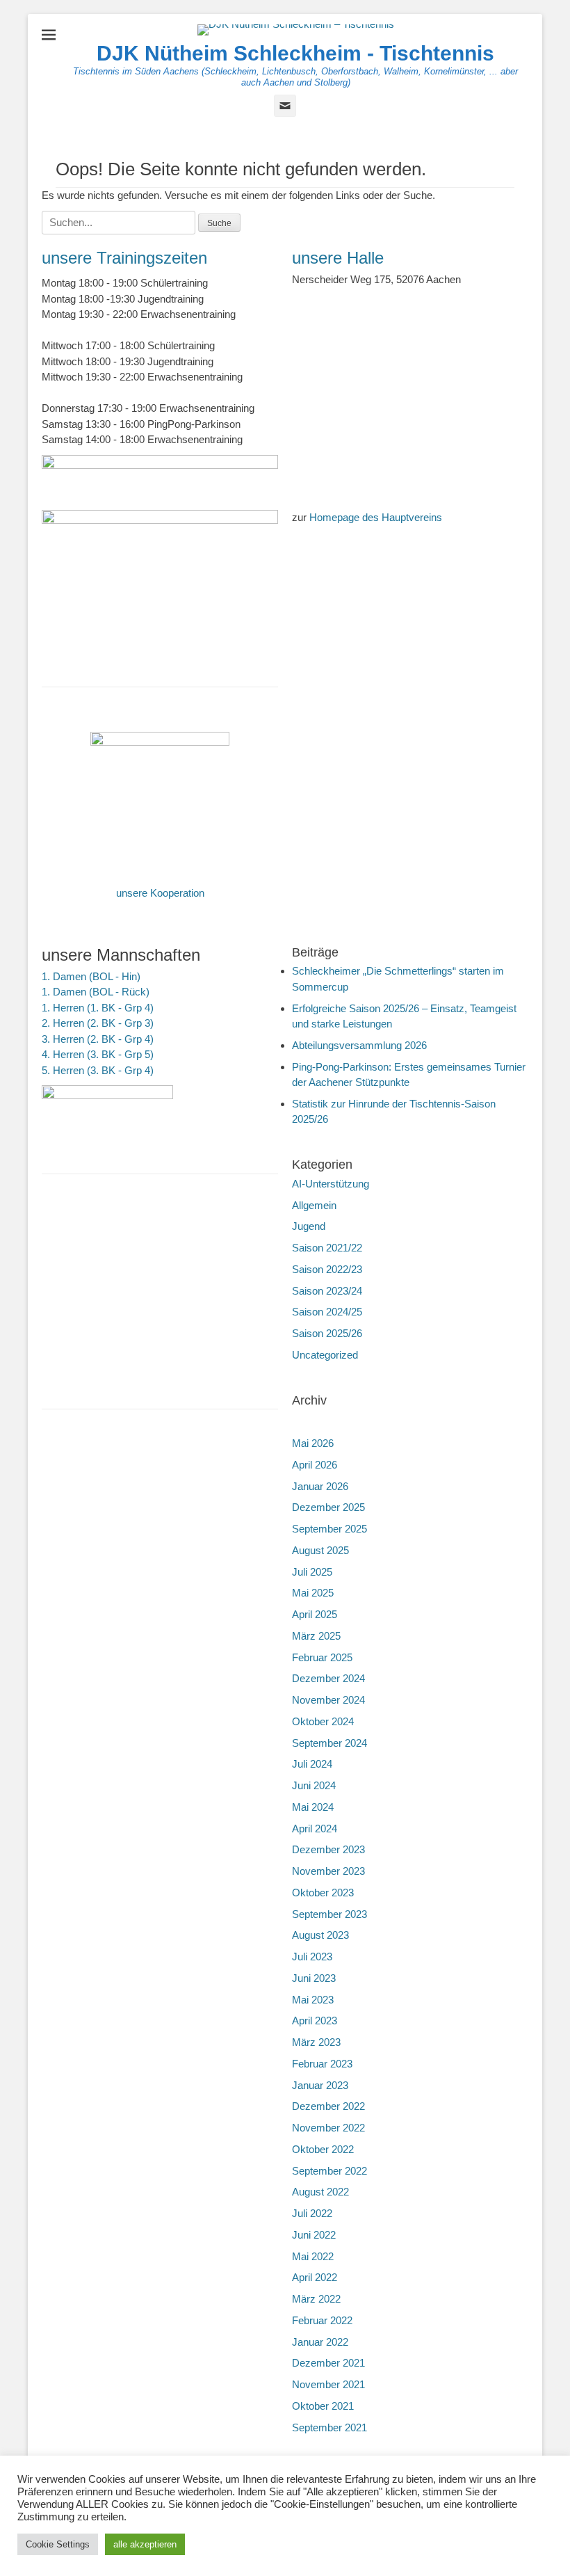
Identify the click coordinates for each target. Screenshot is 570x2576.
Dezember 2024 (328, 1678)
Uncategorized (325, 1355)
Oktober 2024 (323, 1721)
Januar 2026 (320, 1486)
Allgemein (314, 1205)
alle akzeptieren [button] (145, 2544)
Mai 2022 (313, 2256)
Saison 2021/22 (327, 1248)
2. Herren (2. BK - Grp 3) (98, 1023)
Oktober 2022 (323, 2149)
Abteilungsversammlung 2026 (359, 1045)
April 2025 (315, 1614)
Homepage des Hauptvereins (376, 517)
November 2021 (328, 2384)
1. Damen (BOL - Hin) (91, 976)
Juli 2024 (312, 1764)
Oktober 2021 (323, 2406)
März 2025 (316, 1636)
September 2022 (329, 2171)
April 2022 (315, 2277)
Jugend (309, 1226)
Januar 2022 (320, 2342)
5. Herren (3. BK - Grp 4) (98, 1070)
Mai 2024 (313, 1807)
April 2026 (315, 1465)
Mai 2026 (313, 1443)
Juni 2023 (314, 1978)
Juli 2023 (312, 1957)
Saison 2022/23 (327, 1269)
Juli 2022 (312, 2213)
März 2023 (316, 2042)
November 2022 (328, 2128)
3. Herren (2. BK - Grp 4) (98, 1039)
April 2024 (315, 1829)
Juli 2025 (312, 1572)
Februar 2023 (322, 2064)
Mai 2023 (313, 2000)
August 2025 (320, 1550)
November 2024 (328, 1700)
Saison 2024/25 (327, 1312)
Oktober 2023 (323, 1893)
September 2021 (329, 2427)
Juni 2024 (314, 1785)
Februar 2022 (322, 2320)
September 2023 (329, 1914)
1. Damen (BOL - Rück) (96, 992)
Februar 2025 (322, 1657)
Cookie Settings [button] (58, 2544)
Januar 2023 (320, 2085)
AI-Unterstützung (331, 1184)
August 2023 (320, 1935)
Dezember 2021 (328, 2363)
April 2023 (315, 2021)
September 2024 (329, 1743)
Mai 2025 (313, 1593)
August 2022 (320, 2192)
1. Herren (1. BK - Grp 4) (98, 1008)
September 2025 (329, 1529)
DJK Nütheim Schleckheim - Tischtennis (295, 53)
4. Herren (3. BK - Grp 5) (98, 1054)
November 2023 (328, 1871)
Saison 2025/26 (327, 1333)
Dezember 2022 (328, 2106)
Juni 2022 (314, 2235)
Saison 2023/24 (327, 1291)
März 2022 (316, 2299)
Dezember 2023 (328, 1849)
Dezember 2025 (328, 1507)
